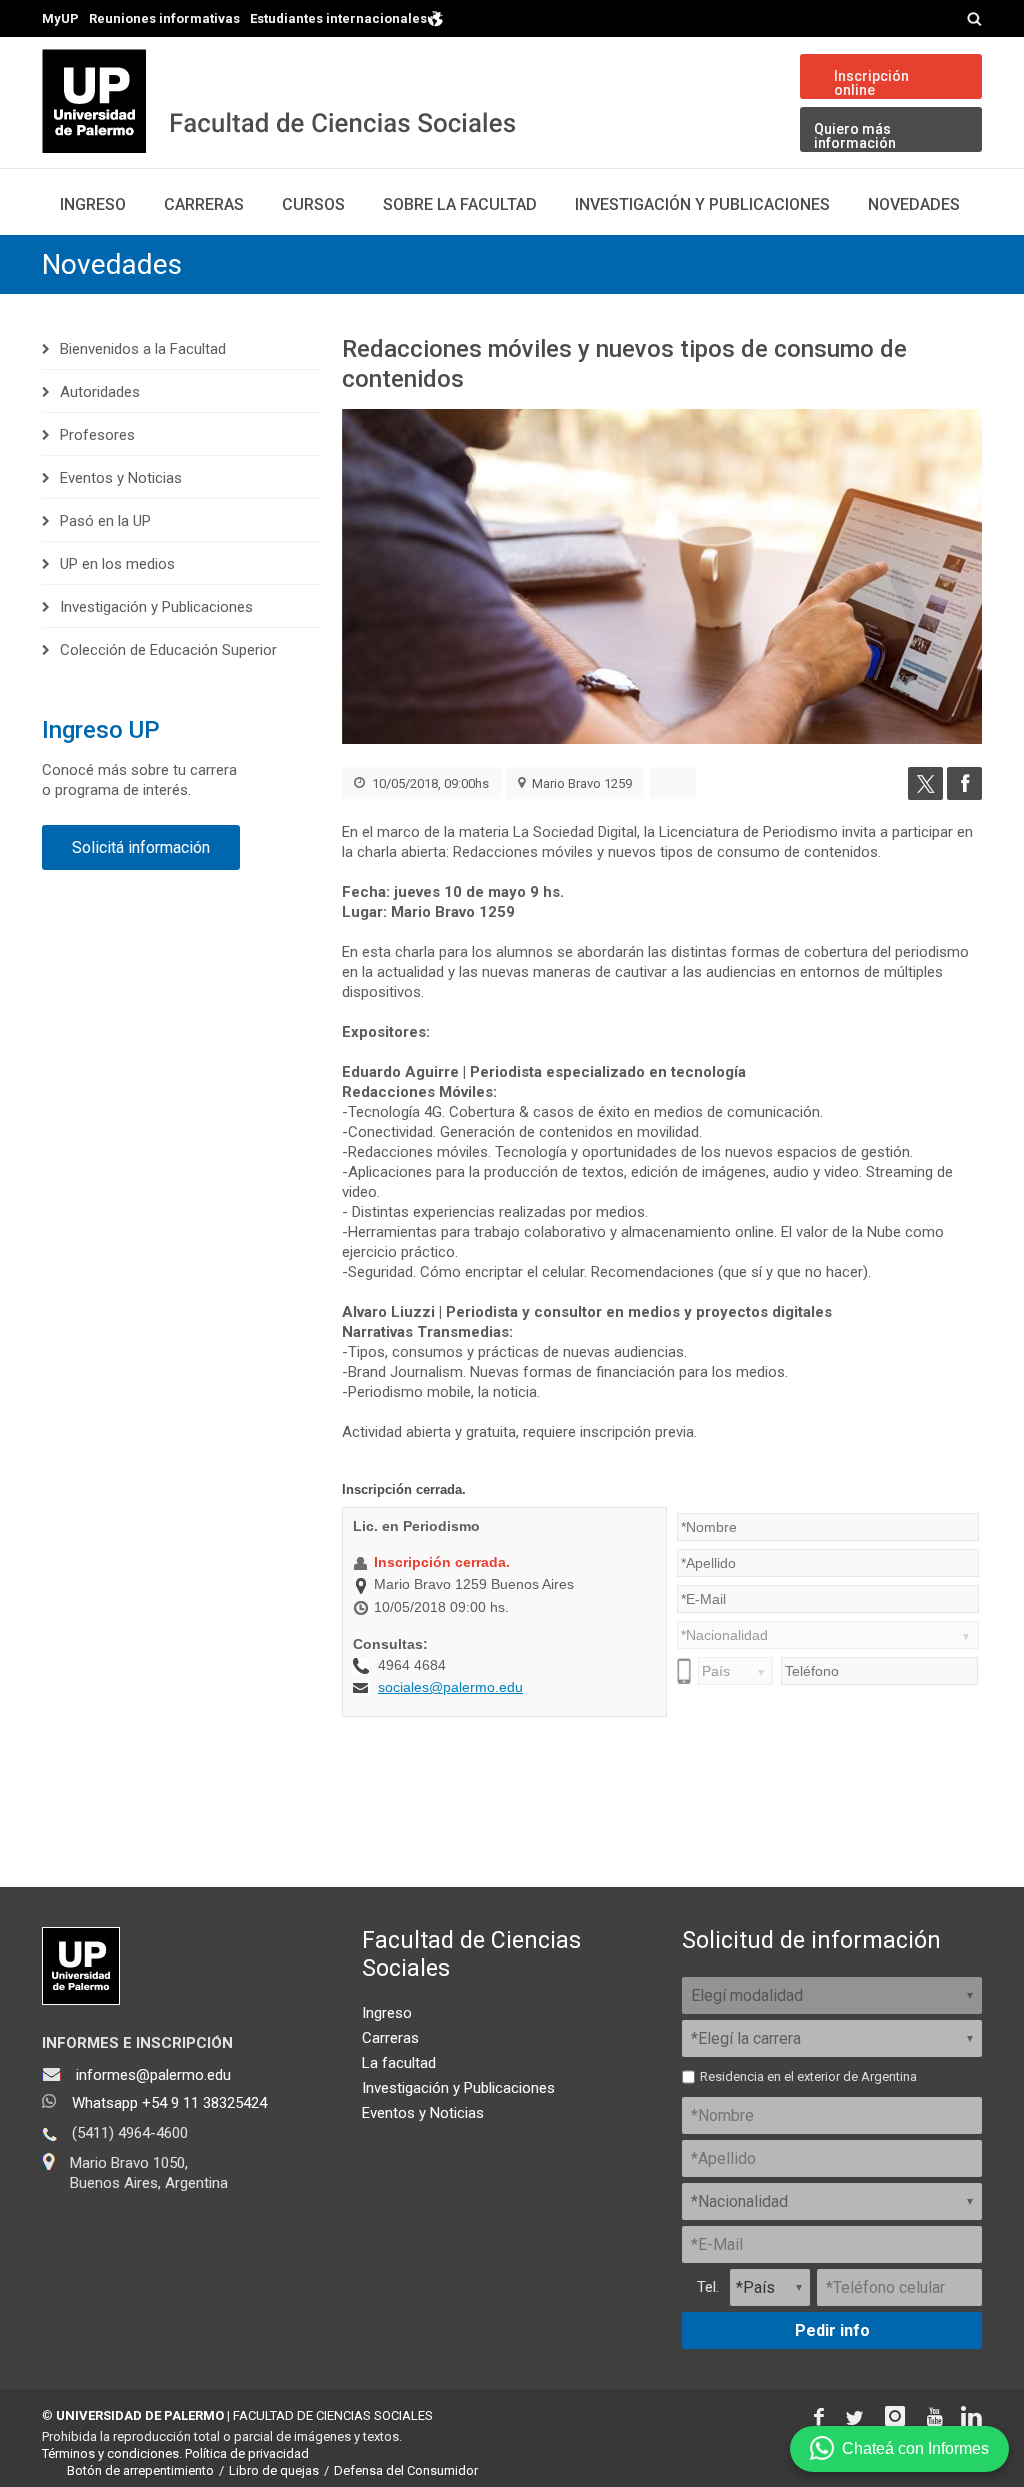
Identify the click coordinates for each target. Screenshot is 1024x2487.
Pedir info (832, 2330)
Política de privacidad (247, 2453)
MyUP (60, 18)
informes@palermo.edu (153, 2075)
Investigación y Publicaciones (702, 204)
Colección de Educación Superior (168, 650)
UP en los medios (117, 564)
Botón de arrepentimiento (140, 2470)
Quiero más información (855, 136)
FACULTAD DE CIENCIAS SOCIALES (333, 2415)
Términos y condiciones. (112, 2453)
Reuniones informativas (164, 18)
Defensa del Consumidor (406, 2470)
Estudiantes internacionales (338, 18)
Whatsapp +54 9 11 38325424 (169, 2103)
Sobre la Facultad (460, 204)
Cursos (313, 204)
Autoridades (100, 392)
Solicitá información (141, 847)
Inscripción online (871, 83)
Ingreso (93, 204)
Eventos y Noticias (121, 478)
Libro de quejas (274, 2470)
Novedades (914, 204)
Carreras (204, 204)
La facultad (399, 2063)
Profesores (97, 435)
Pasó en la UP (105, 521)
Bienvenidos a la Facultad (143, 349)
